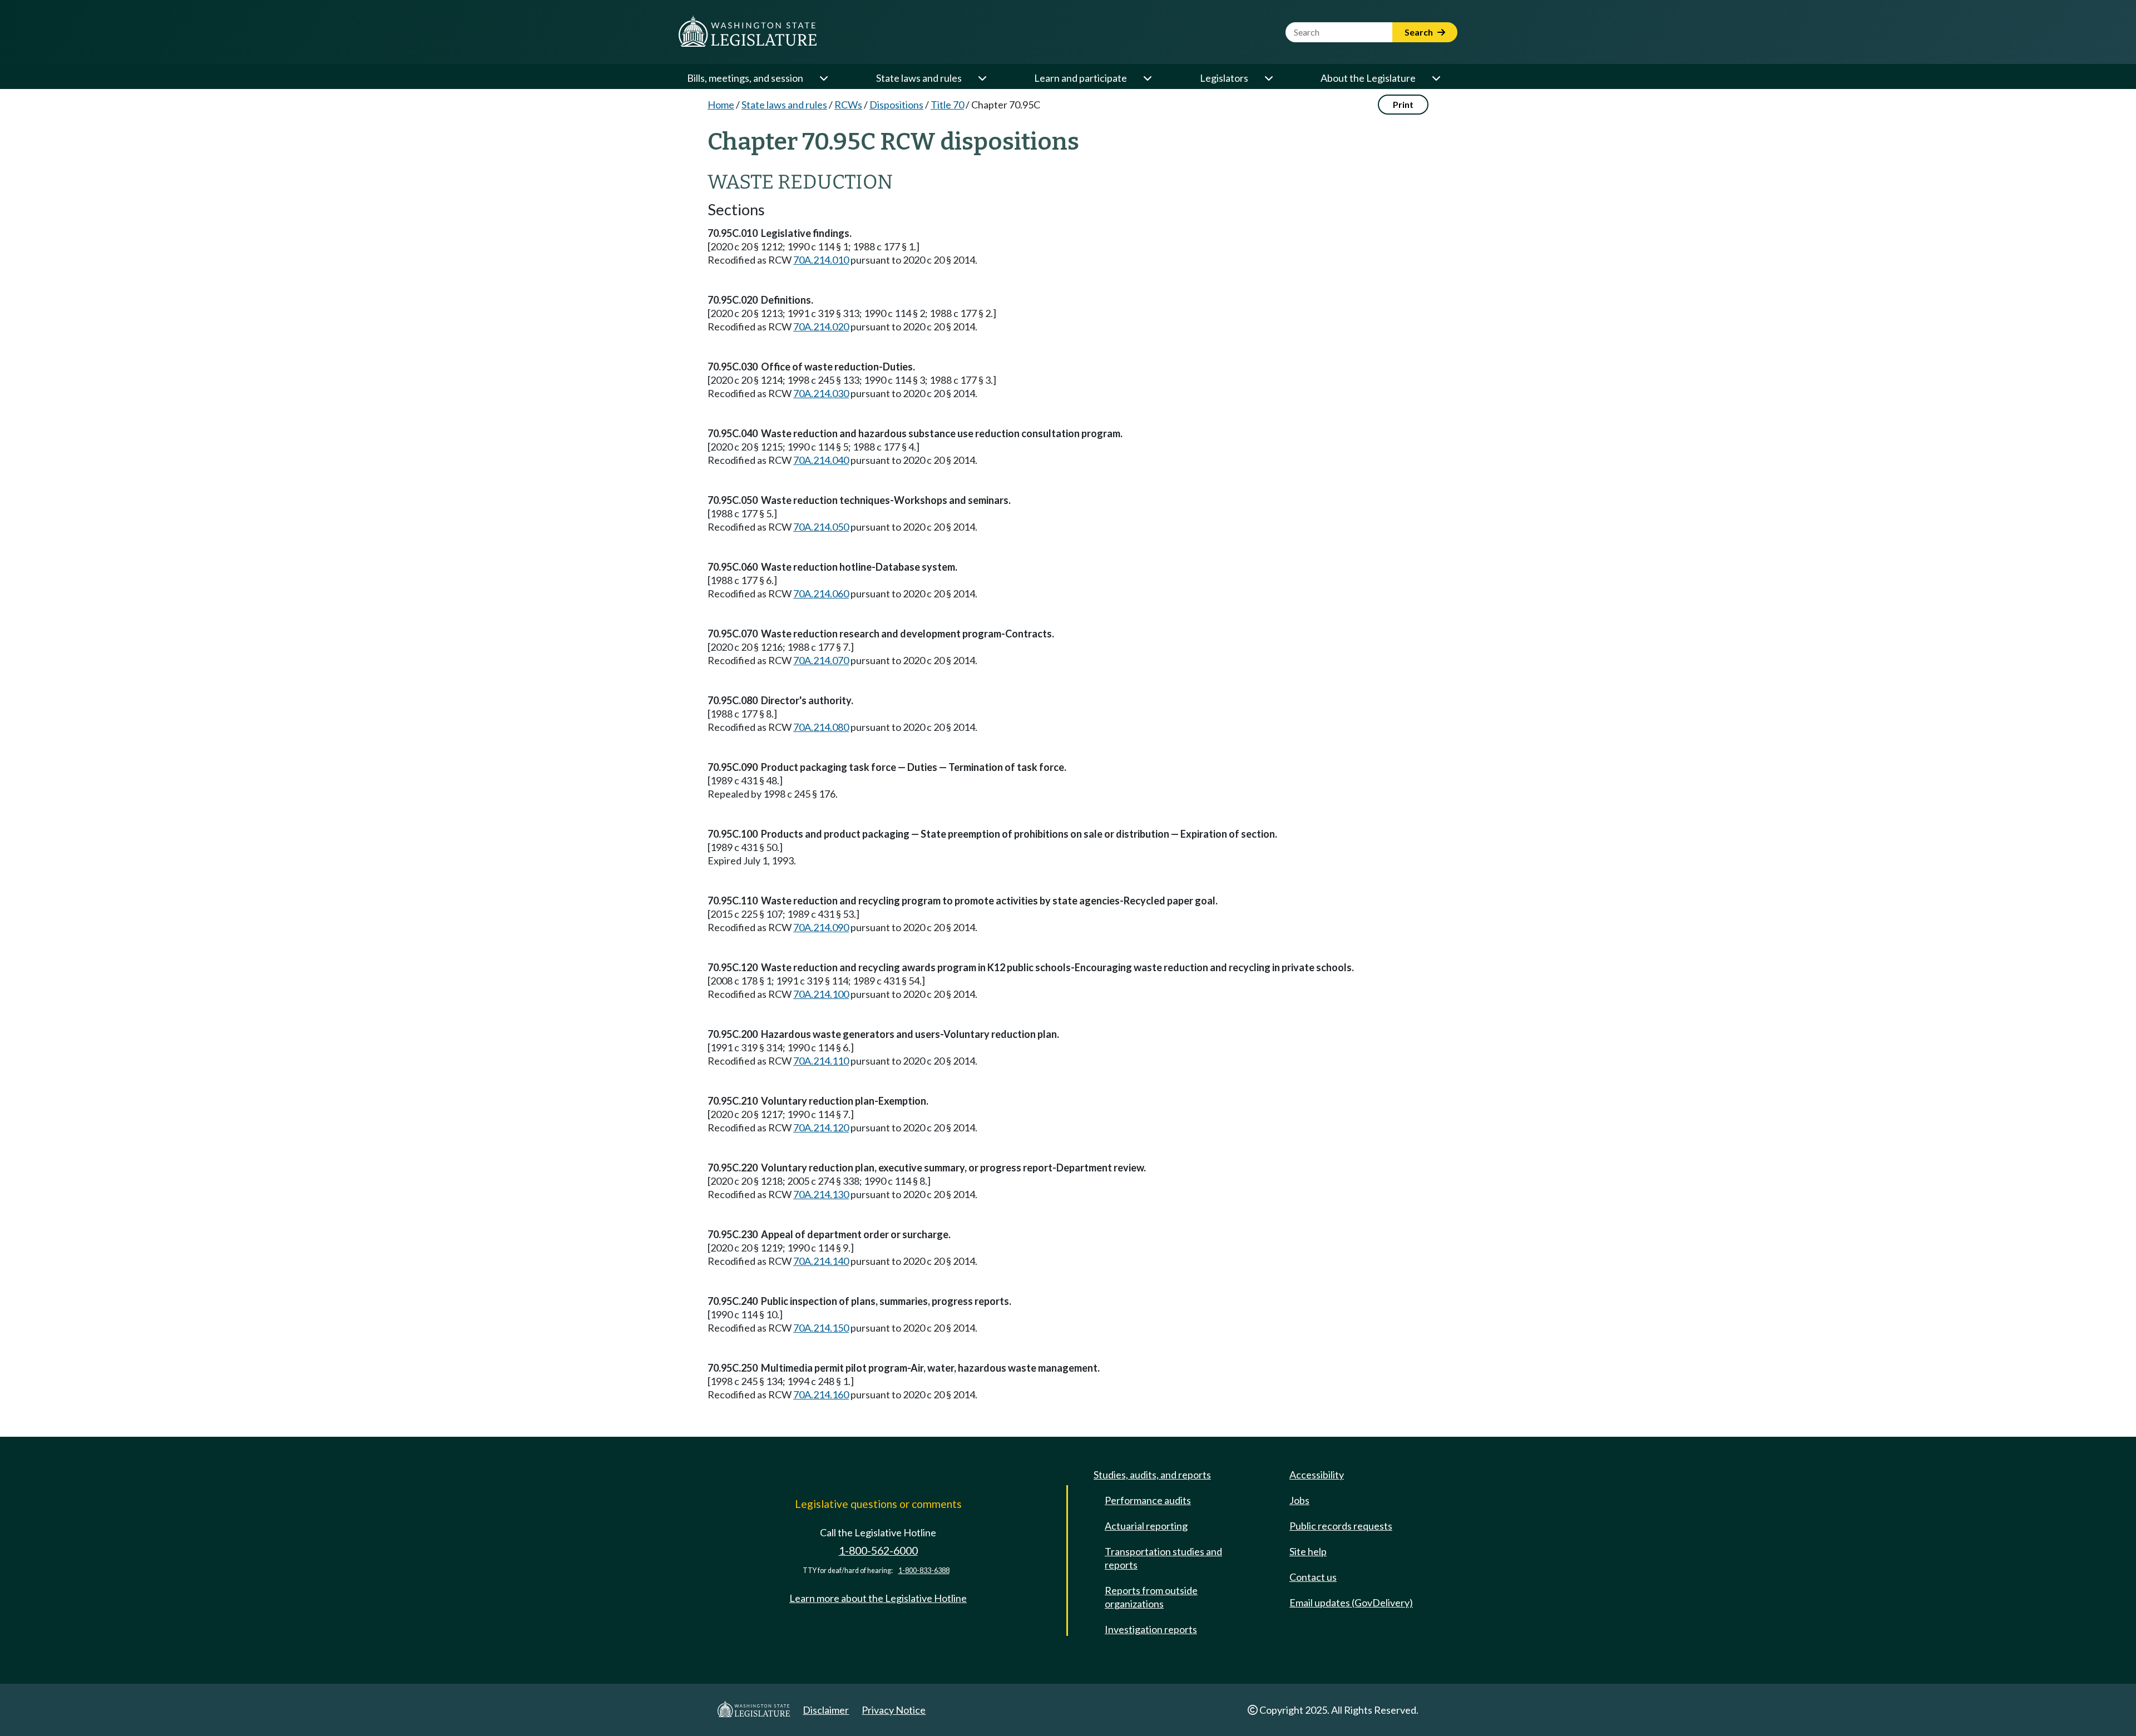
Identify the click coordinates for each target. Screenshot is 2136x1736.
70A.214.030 (821, 393)
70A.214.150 (821, 1328)
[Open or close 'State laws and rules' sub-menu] (982, 78)
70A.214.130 (821, 1194)
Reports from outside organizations (1151, 1597)
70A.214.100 (821, 994)
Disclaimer (826, 1710)
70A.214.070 (821, 660)
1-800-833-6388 (924, 1571)
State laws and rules (919, 78)
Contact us (1313, 1577)
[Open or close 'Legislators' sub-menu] (1268, 78)
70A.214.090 (821, 927)
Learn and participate (1081, 78)
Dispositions (896, 105)
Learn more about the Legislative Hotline (878, 1598)
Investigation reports (1151, 1629)
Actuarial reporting (1146, 1526)
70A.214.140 (821, 1261)
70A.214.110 (821, 1061)
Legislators (1224, 78)
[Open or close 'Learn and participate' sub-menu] (1147, 78)
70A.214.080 (821, 727)
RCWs (848, 105)
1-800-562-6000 (878, 1550)
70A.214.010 (821, 260)
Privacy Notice (894, 1710)
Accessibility (1317, 1475)
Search (1420, 32)
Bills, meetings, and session (745, 78)
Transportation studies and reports (1163, 1558)
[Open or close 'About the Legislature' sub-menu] (1436, 78)
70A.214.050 (821, 527)
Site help (1308, 1551)
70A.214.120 (821, 1127)
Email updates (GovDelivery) (1351, 1603)
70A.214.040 (821, 460)
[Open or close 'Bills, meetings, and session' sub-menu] (823, 78)
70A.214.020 (821, 327)
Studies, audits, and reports (1152, 1475)
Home (721, 105)
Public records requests (1341, 1526)
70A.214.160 (821, 1394)
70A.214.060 (821, 593)
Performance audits (1148, 1500)
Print (1403, 104)
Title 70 (947, 105)
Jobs (1299, 1500)
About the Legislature (1368, 78)
